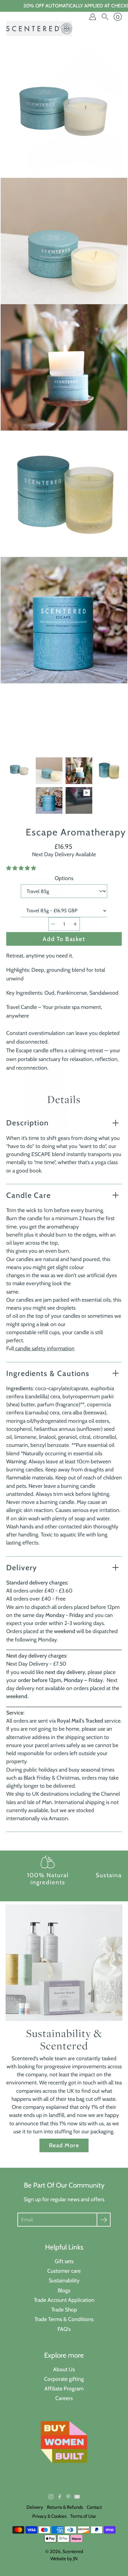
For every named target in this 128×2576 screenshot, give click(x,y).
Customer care (64, 2271)
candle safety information (44, 1348)
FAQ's (64, 2329)
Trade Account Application (64, 2300)
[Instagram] (51, 2497)
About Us (64, 2369)
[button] (22, 868)
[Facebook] (60, 2497)
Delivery (22, 1568)
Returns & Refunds (65, 2507)
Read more (64, 2145)
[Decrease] (53, 924)
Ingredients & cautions (48, 1373)
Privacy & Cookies (49, 2516)
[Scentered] (39, 28)
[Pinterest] (68, 2497)
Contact (94, 2507)
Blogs (64, 2290)
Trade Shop (64, 2309)
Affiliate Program (64, 2388)
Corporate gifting (64, 2379)
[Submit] (104, 2220)
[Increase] (75, 924)
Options (64, 878)
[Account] (93, 17)
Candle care (29, 1195)
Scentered (73, 2552)
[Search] (105, 17)
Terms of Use (83, 2516)
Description (27, 1123)
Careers (64, 2398)
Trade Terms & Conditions (64, 2319)
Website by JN (64, 2559)
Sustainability (64, 2280)
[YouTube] (77, 2497)
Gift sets (64, 2261)
